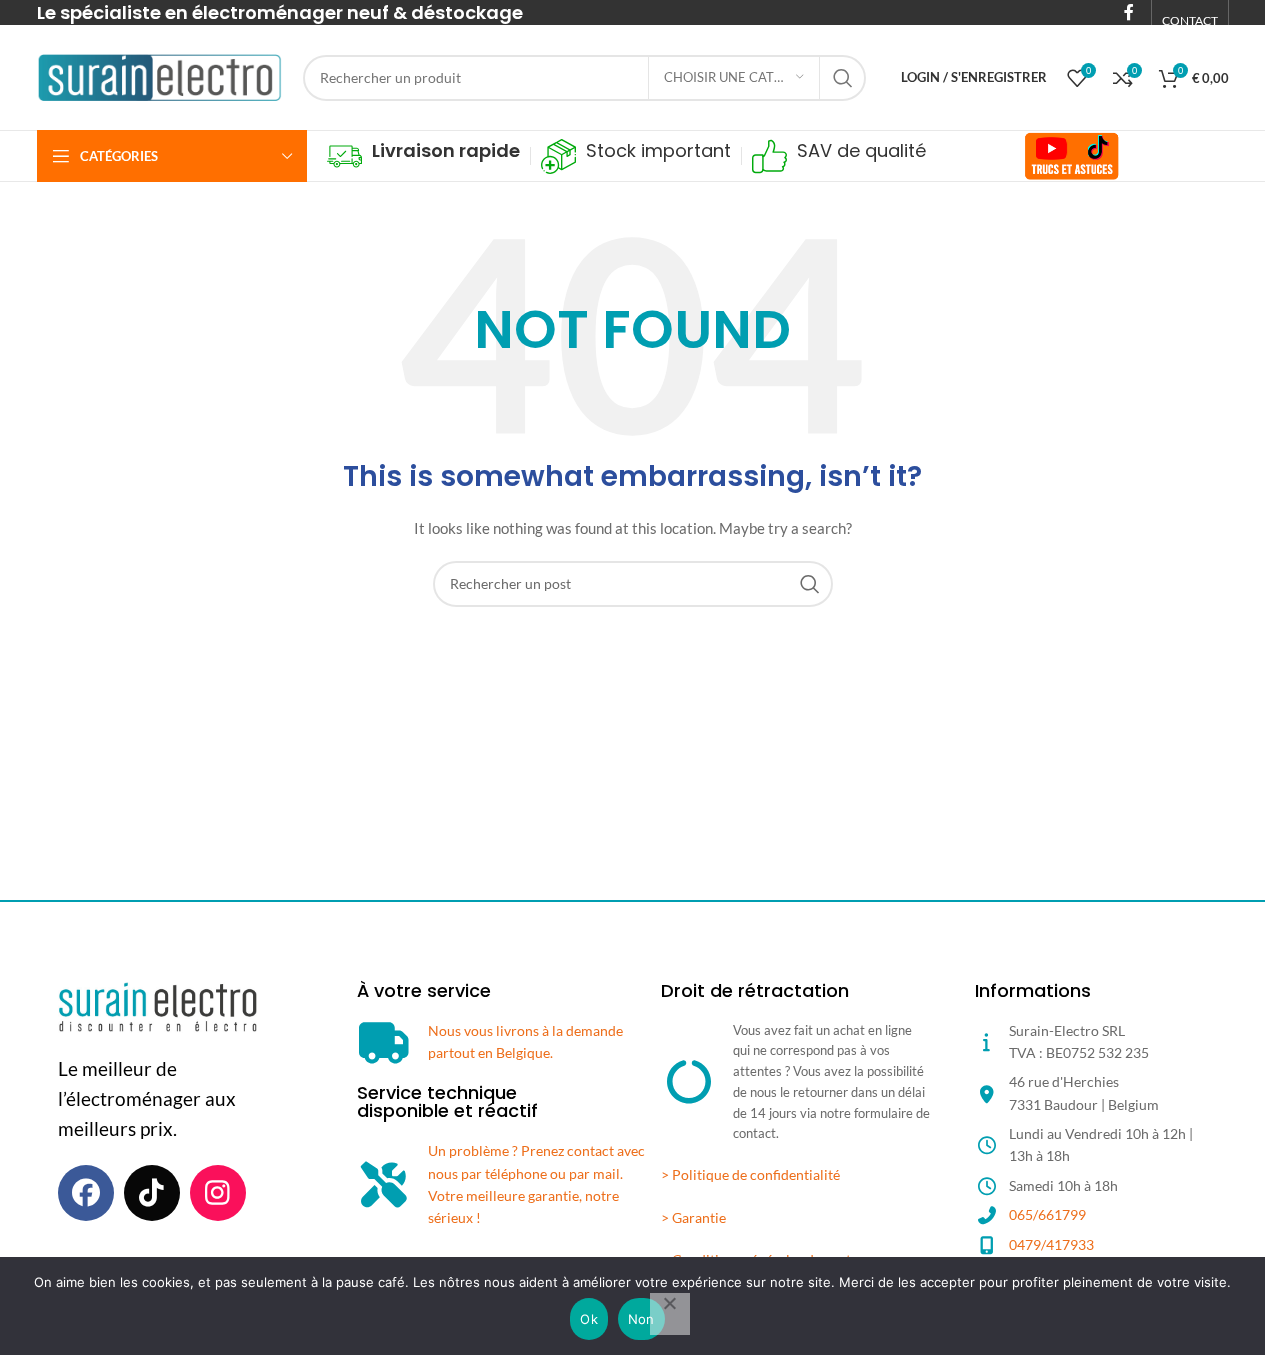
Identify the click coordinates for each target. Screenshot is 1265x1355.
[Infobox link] (423, 156)
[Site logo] (160, 75)
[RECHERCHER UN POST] (843, 78)
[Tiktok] (152, 1193)
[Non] (670, 1314)
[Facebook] (86, 1193)
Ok (589, 1319)
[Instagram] (218, 1193)
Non (641, 1319)
